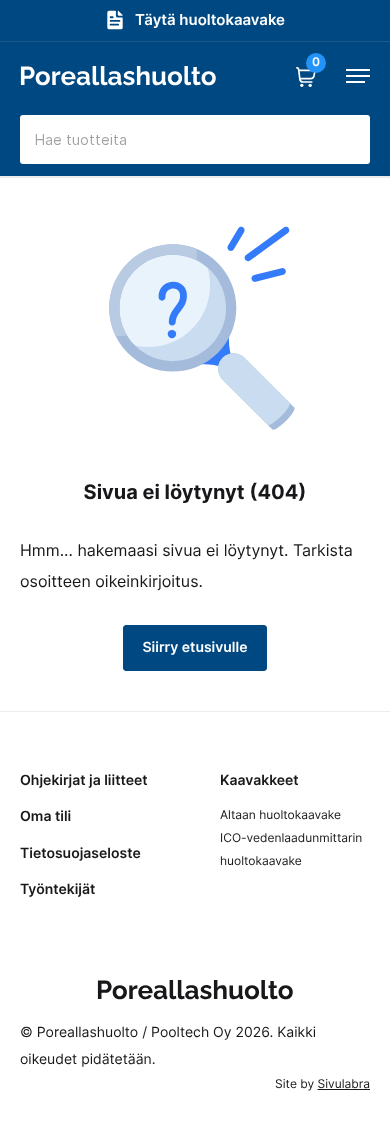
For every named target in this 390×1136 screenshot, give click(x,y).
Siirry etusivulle (195, 647)
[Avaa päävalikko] (358, 76)
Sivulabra (344, 1083)
